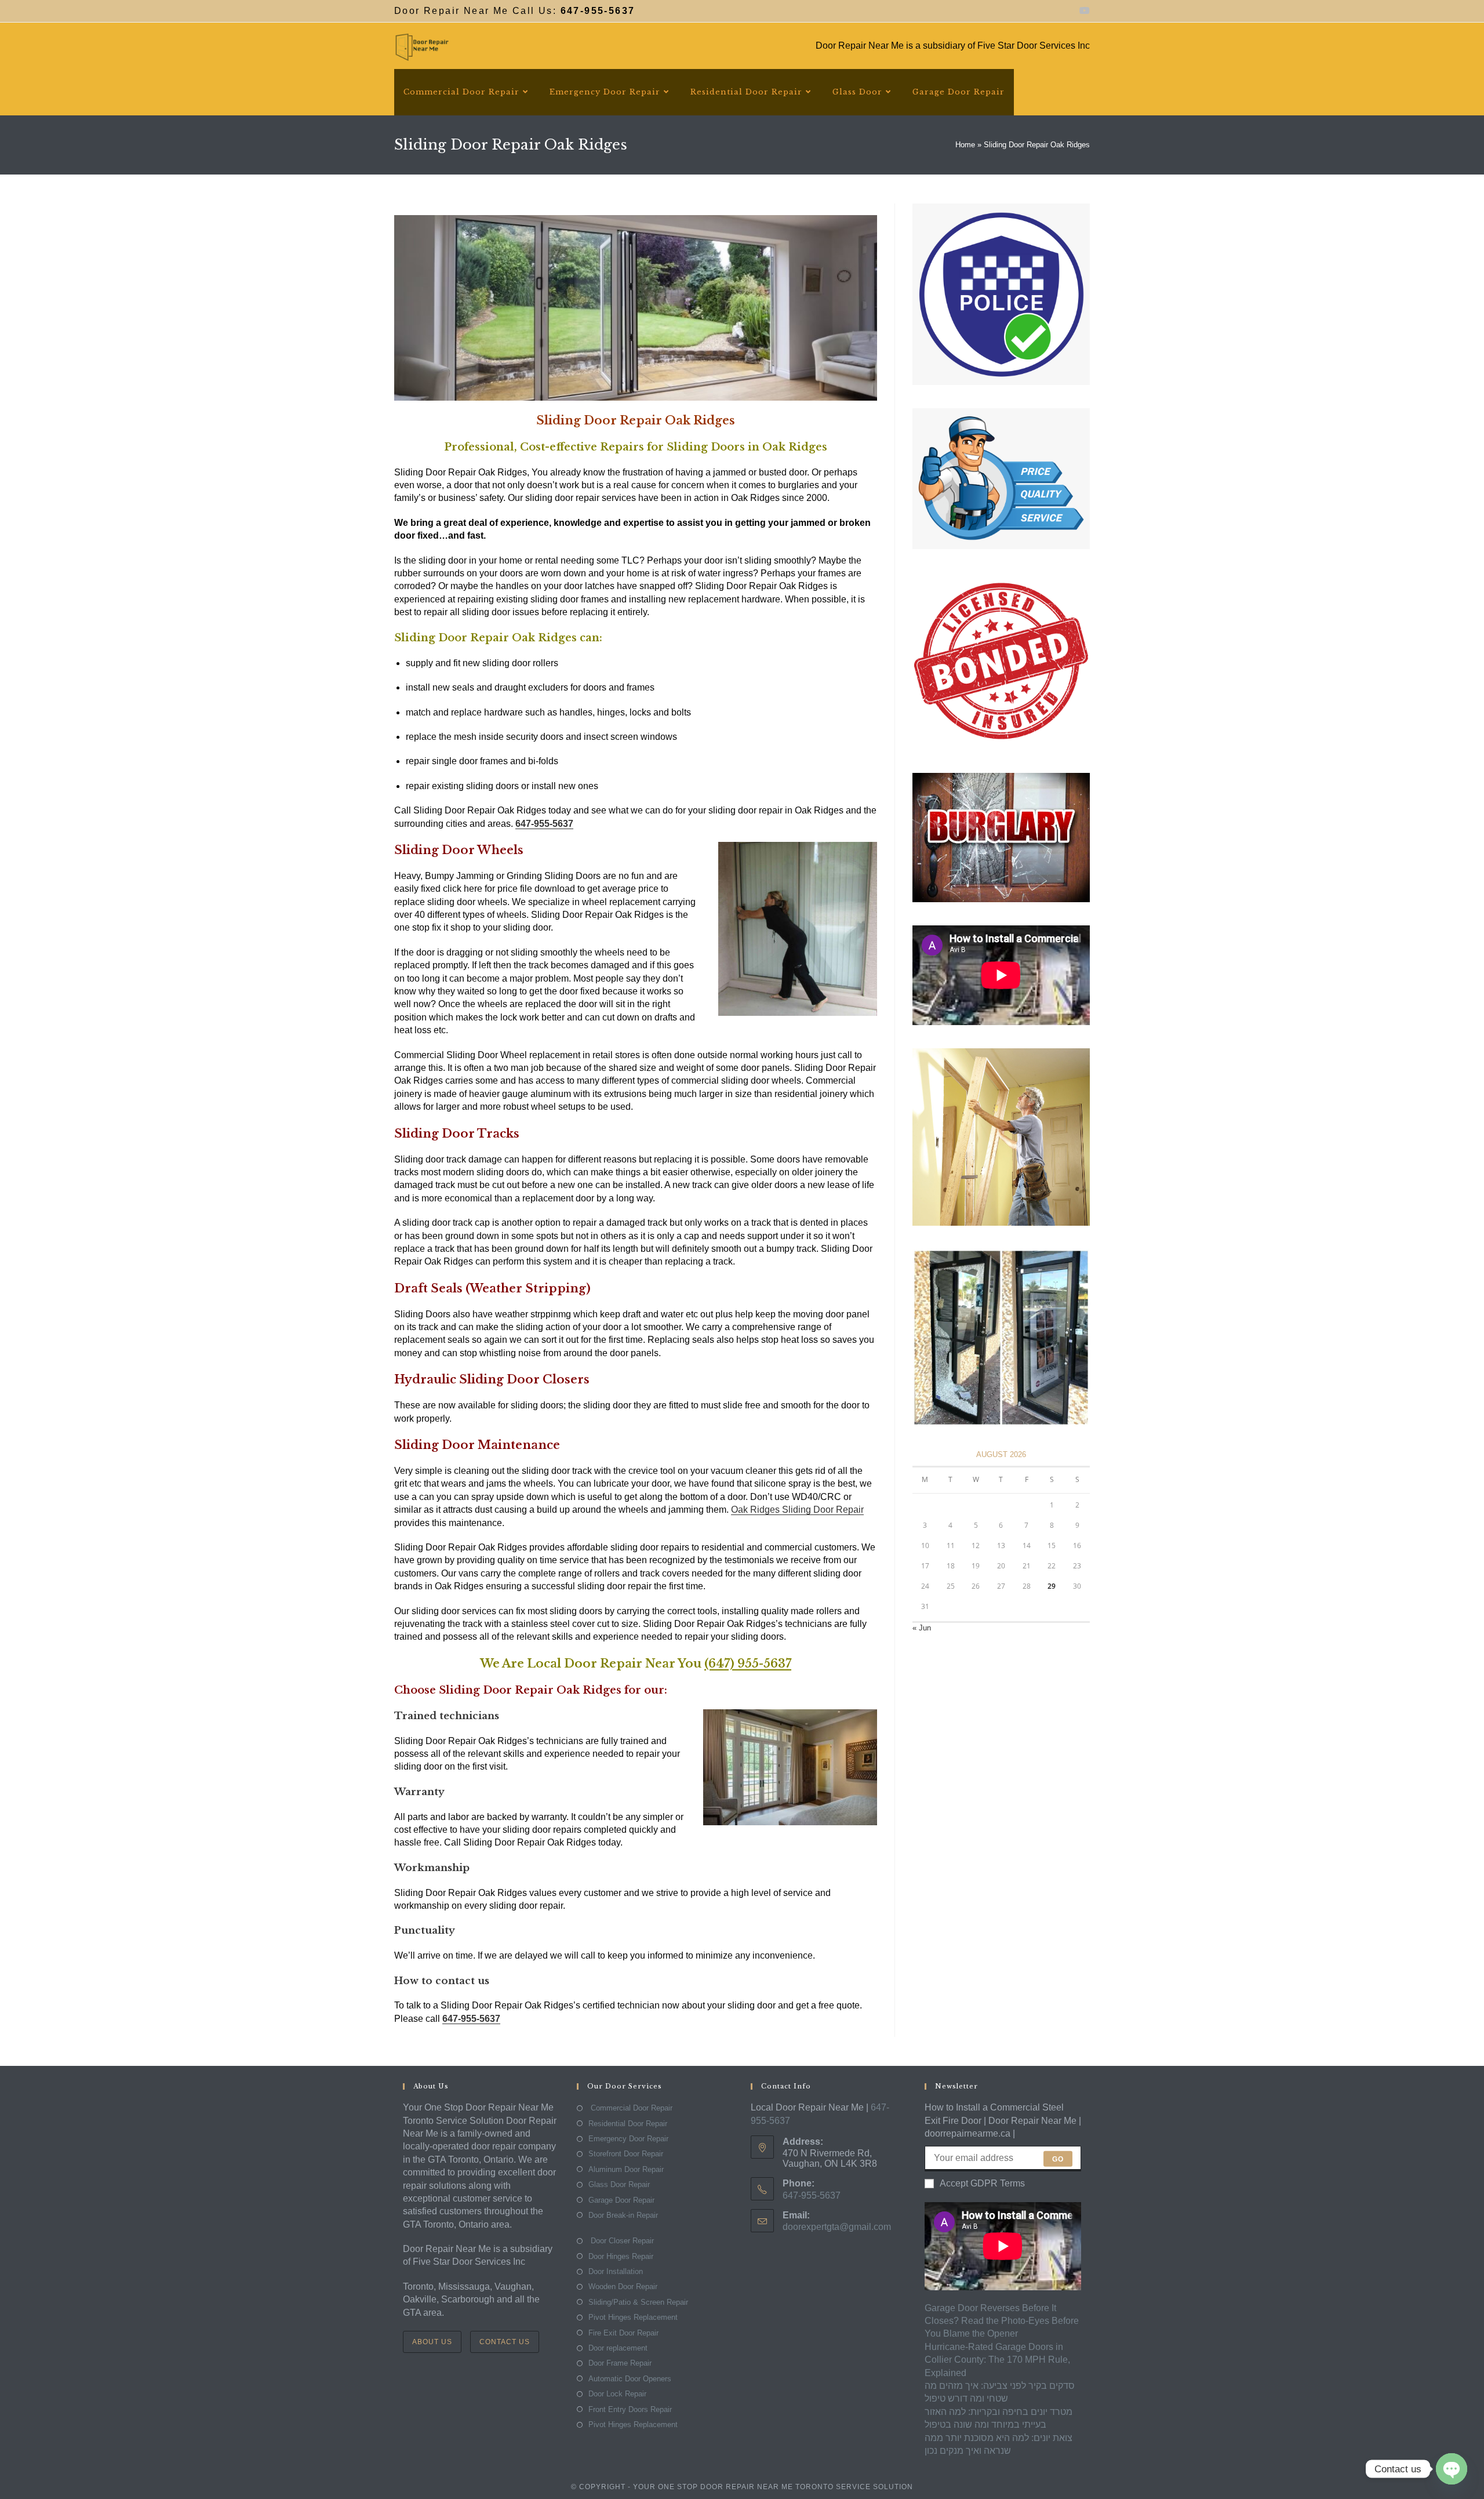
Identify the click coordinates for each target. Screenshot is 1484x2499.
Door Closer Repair (621, 2241)
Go (1058, 2159)
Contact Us (505, 2342)
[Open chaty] (1452, 2469)
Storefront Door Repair (626, 2154)
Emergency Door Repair (628, 2139)
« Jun (922, 1628)
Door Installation (616, 2271)
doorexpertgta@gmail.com (837, 2227)
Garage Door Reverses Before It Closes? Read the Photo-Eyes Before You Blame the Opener (1002, 2321)
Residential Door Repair (628, 2124)
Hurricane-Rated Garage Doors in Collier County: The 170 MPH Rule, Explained (997, 2360)
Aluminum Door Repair (626, 2169)
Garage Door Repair (621, 2200)
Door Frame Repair (620, 2363)
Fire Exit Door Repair (623, 2333)
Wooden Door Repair (623, 2286)
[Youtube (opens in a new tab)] (1083, 11)
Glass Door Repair (619, 2184)
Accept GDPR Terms (982, 2183)
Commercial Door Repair (630, 2108)
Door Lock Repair (617, 2394)
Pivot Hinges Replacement (633, 2317)
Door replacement (618, 2348)
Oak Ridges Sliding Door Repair (797, 1510)
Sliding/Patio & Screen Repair (638, 2302)
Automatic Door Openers (630, 2379)
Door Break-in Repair (623, 2215)
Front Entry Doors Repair (630, 2409)
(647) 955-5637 (748, 1663)
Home (965, 145)
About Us (432, 2342)
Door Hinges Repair (621, 2256)
